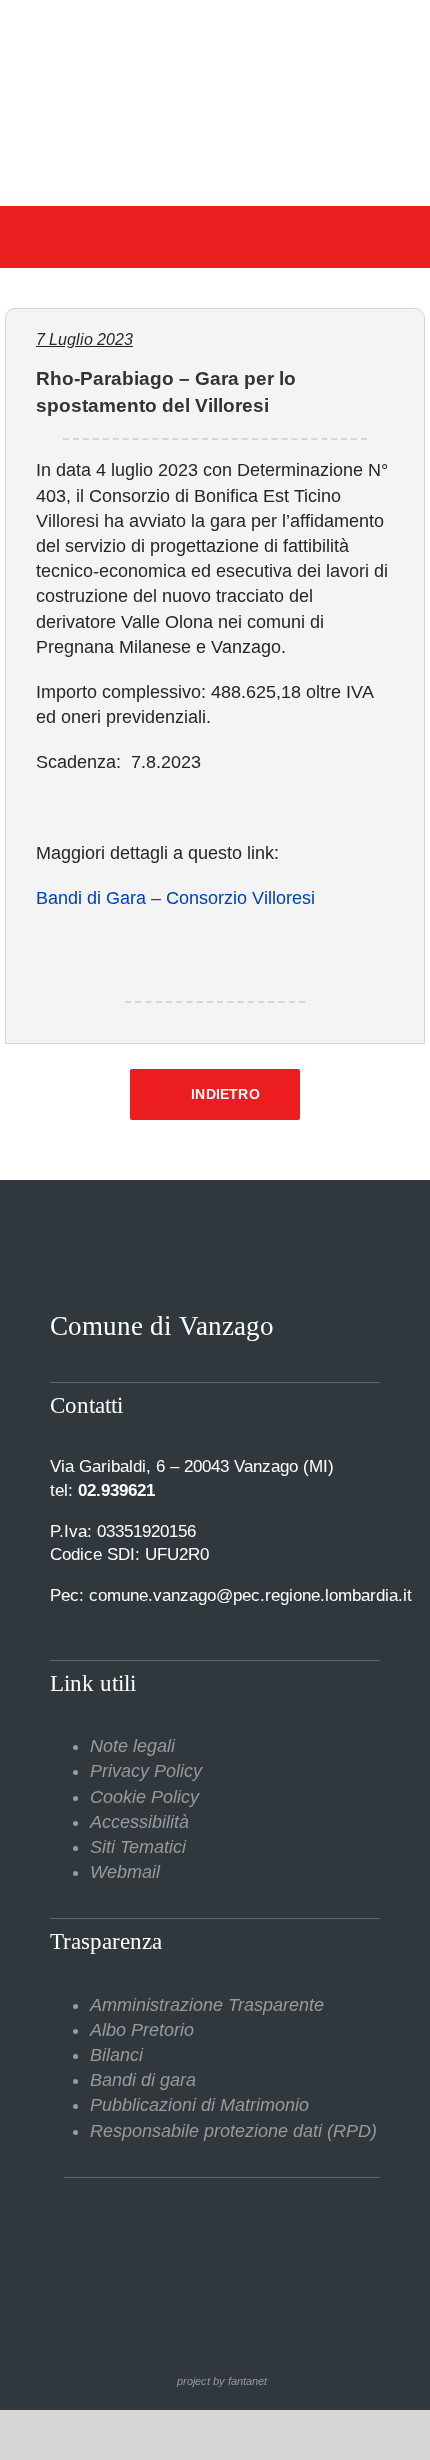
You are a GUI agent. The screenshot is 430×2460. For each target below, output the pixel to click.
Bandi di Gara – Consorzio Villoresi (175, 898)
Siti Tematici (138, 1847)
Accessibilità (139, 1822)
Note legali (132, 1746)
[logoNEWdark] (215, 30)
